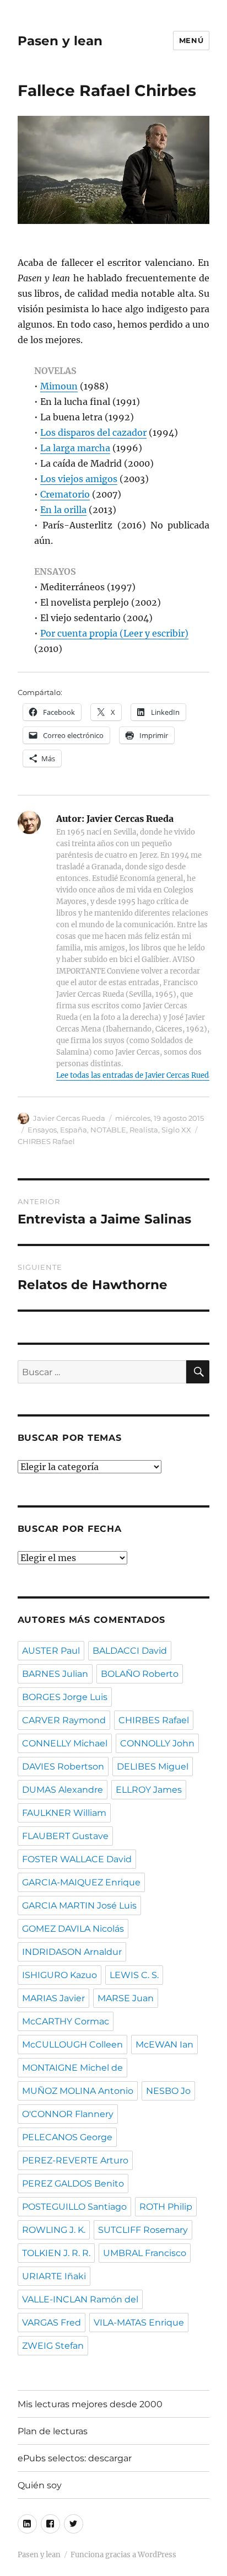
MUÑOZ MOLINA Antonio (78, 2091)
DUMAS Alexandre (63, 1790)
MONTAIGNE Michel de (72, 2068)
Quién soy (40, 2485)
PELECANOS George (67, 2137)
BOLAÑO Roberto (140, 1674)
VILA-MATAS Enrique (139, 2323)
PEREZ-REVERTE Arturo (75, 2160)
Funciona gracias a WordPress (123, 2555)
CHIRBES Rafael (46, 1141)
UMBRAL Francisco (145, 2253)
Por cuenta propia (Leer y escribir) (114, 633)
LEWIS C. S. (134, 1975)
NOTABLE (108, 1130)
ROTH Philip (166, 2207)
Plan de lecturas (53, 2431)
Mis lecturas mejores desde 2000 (90, 2404)
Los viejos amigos (79, 479)
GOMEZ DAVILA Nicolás (73, 1929)
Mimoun (59, 386)
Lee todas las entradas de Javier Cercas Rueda (134, 1075)
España (74, 1130)
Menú (191, 40)
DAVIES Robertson (63, 1767)
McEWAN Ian (164, 2045)
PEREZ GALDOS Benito (73, 2184)
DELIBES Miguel (153, 1767)
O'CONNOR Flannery (68, 2114)
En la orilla (63, 510)
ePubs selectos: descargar (75, 2458)
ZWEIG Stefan (53, 2346)
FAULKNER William (64, 1813)
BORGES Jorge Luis (65, 1697)
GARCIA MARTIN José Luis (79, 1906)
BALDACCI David (130, 1651)
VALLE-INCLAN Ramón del (80, 2299)
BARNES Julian (55, 1674)
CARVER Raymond (64, 1720)
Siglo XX (176, 1130)
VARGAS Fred (52, 2323)
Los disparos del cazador (93, 432)
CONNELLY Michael (65, 1743)
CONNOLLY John (157, 1743)
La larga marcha (75, 448)
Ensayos (42, 1130)
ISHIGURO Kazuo (60, 1975)
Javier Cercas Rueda (69, 1118)
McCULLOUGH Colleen (72, 2045)
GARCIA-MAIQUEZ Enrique (81, 1882)
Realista (144, 1130)
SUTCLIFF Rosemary (143, 2230)
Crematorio (65, 494)
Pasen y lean (60, 41)
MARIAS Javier (53, 1998)
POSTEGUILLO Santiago (74, 2207)
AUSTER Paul (51, 1651)
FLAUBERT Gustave (65, 1836)
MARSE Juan (126, 1998)
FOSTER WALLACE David (77, 1859)
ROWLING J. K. (54, 2230)
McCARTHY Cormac (66, 2021)
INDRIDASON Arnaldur (72, 1952)
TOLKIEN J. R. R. (56, 2253)
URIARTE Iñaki (54, 2276)
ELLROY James (149, 1790)
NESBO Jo (168, 2091)
